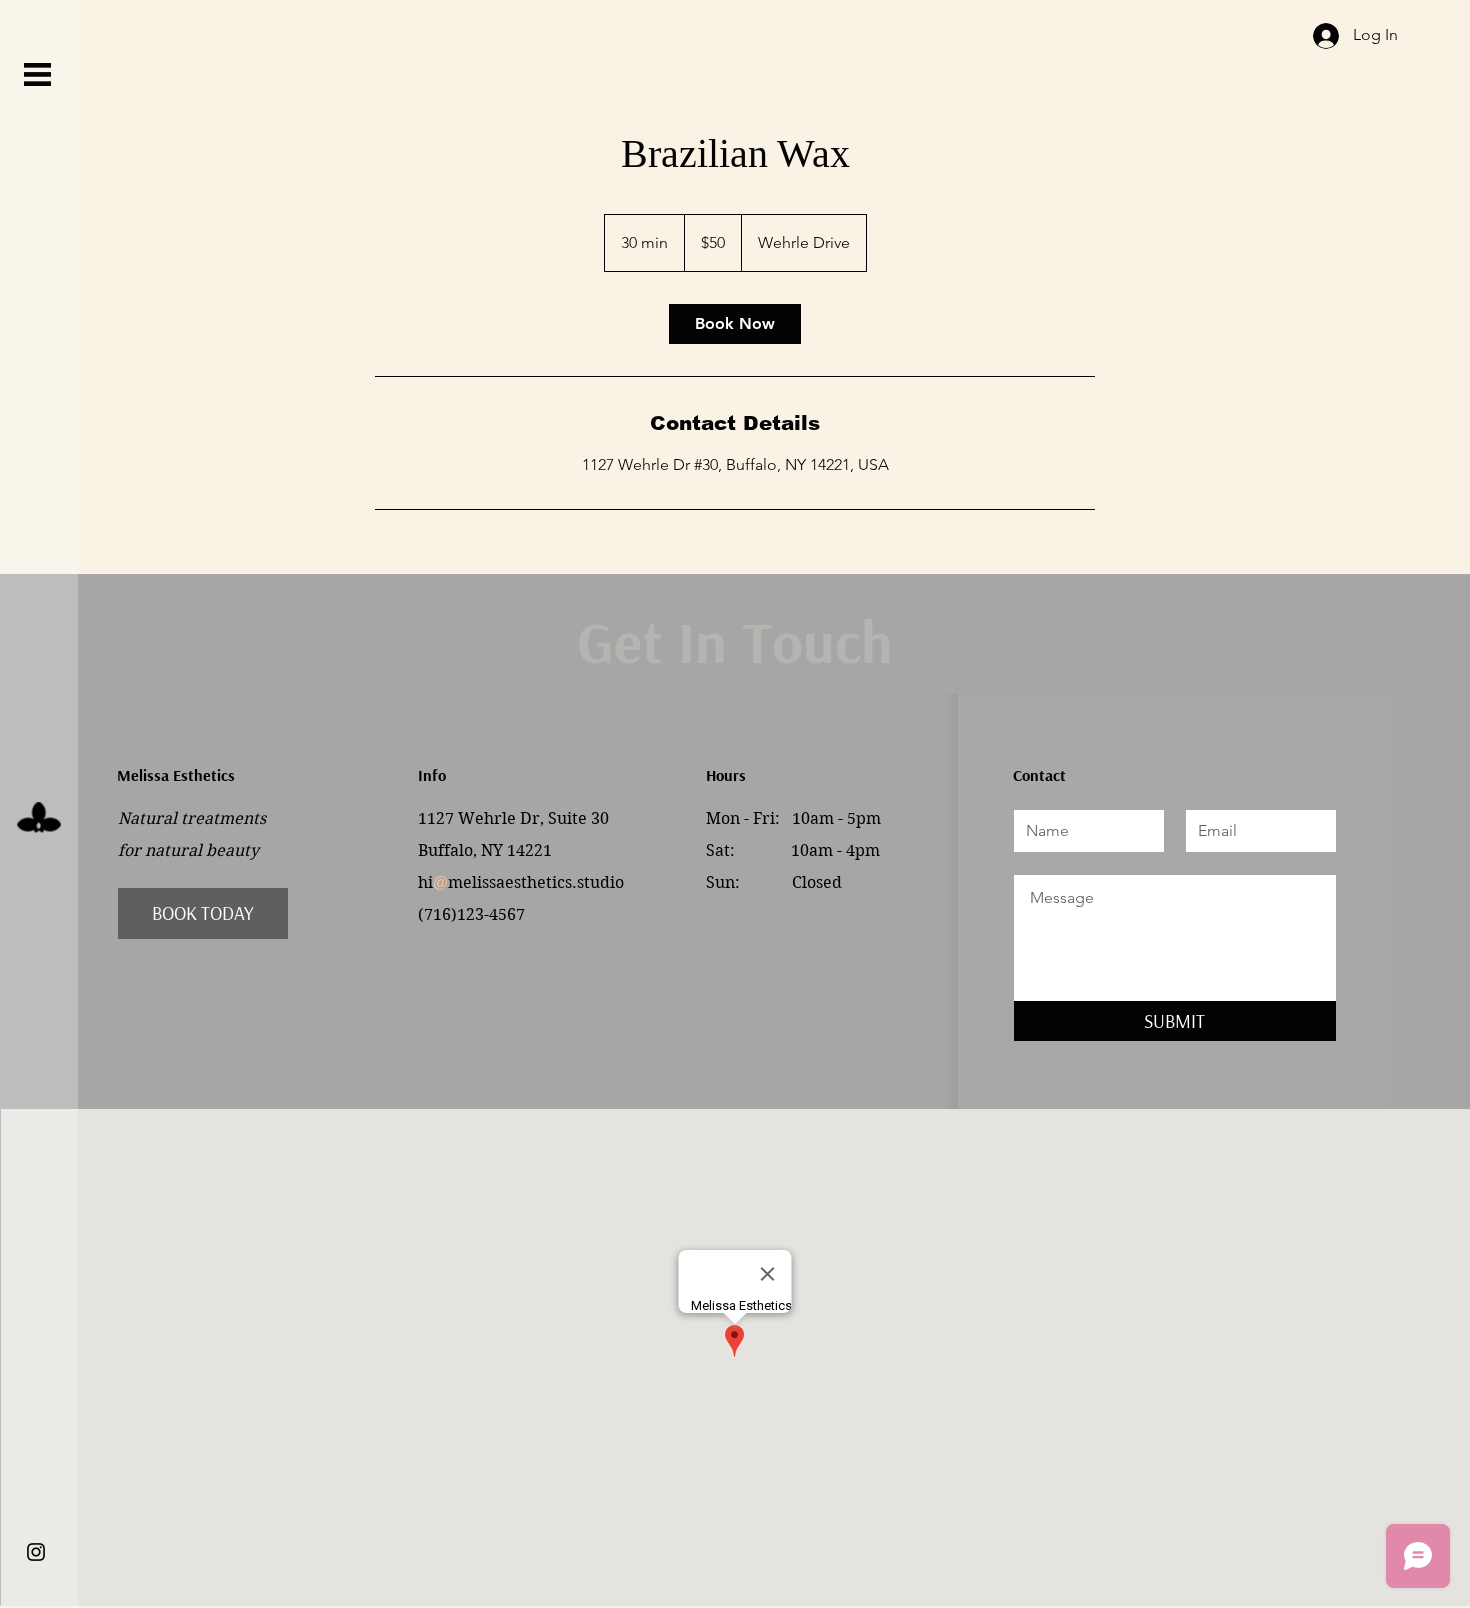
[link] (735, 324)
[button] (37, 74)
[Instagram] (36, 1552)
